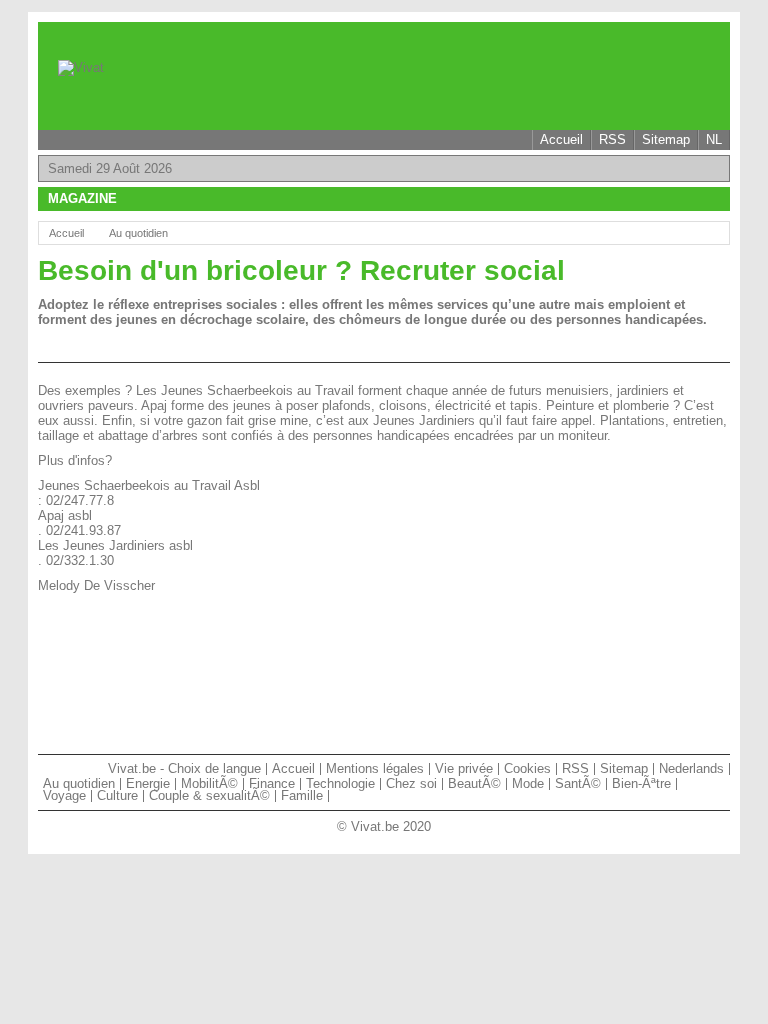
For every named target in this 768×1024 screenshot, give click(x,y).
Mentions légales (375, 768)
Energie (148, 783)
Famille (302, 795)
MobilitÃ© (209, 783)
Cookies (527, 768)
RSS (612, 139)
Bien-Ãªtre (641, 783)
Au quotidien (138, 233)
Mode (528, 783)
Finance (272, 783)
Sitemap (666, 139)
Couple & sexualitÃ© (209, 795)
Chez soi (411, 783)
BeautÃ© (474, 783)
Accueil (561, 139)
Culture (117, 795)
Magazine (82, 198)
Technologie (340, 783)
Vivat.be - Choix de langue (184, 768)
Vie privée (464, 768)
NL (714, 139)
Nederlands (691, 768)
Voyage (64, 795)
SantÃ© (578, 783)
